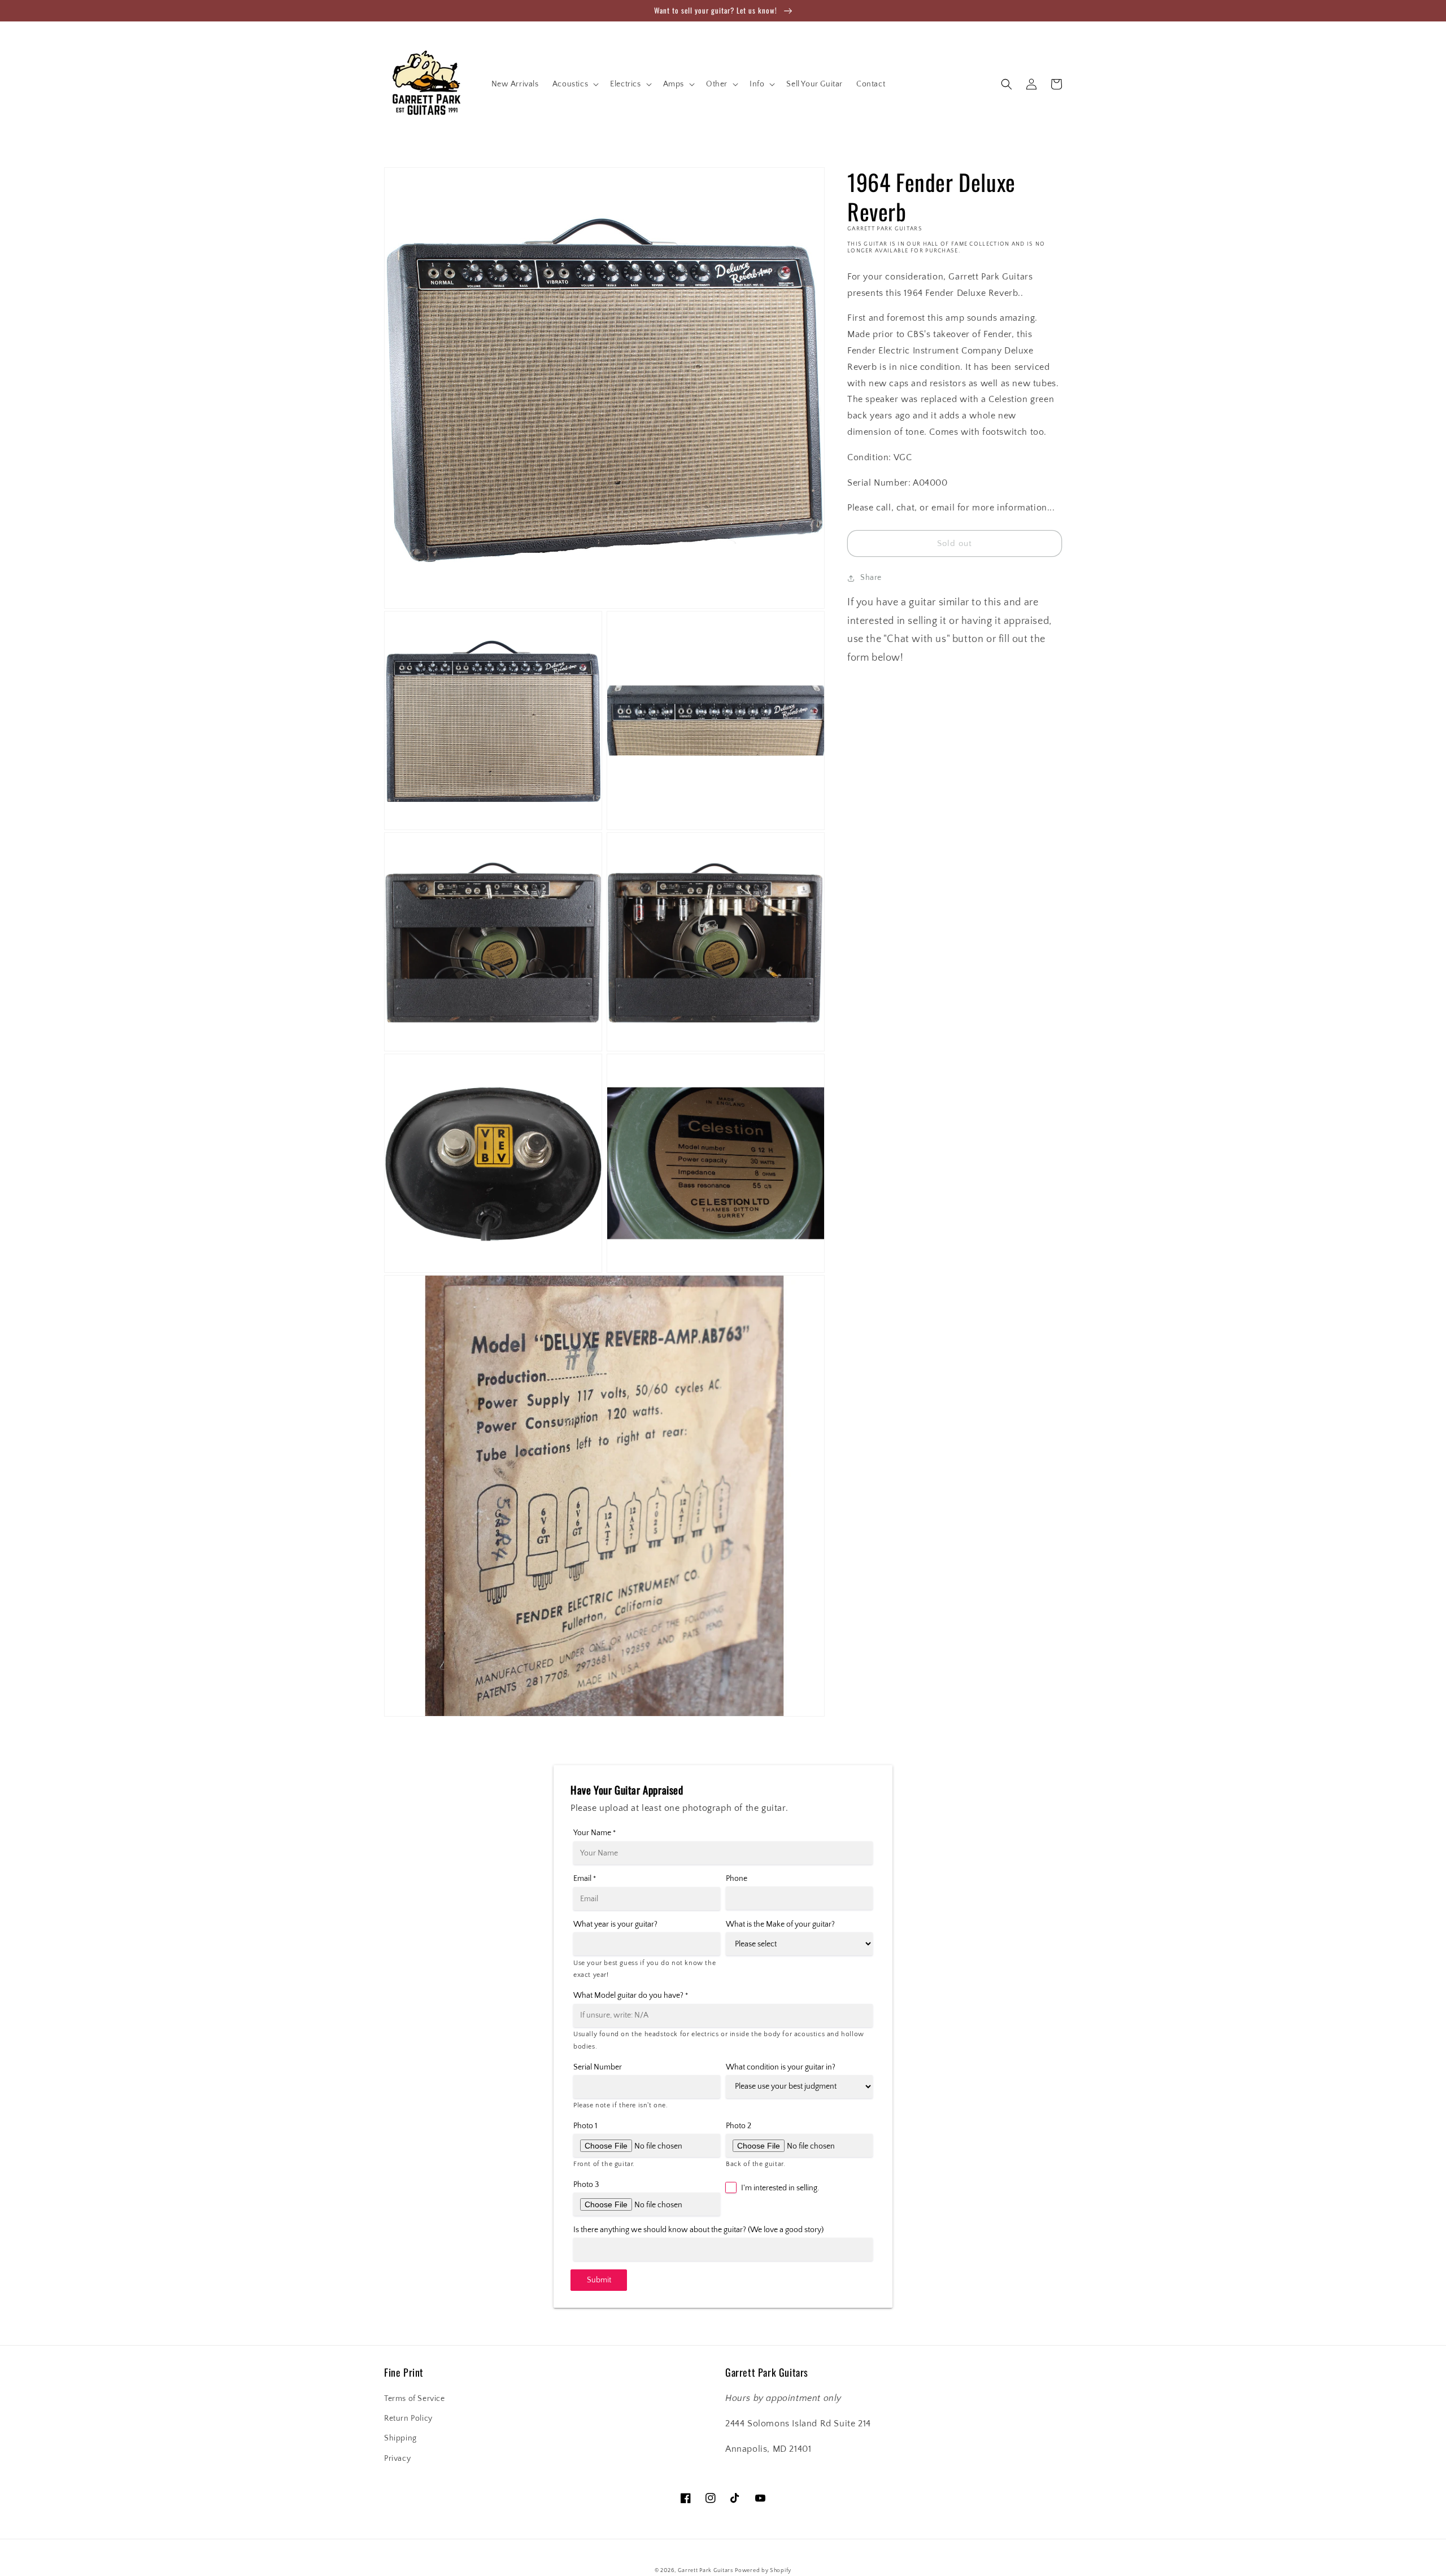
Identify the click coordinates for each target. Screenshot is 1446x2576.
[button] (574, 84)
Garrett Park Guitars (705, 2571)
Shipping (400, 2438)
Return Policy (408, 2418)
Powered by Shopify (763, 2571)
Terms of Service (415, 2399)
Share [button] (871, 578)
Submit (599, 2280)
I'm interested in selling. (780, 2188)
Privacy (397, 2459)
